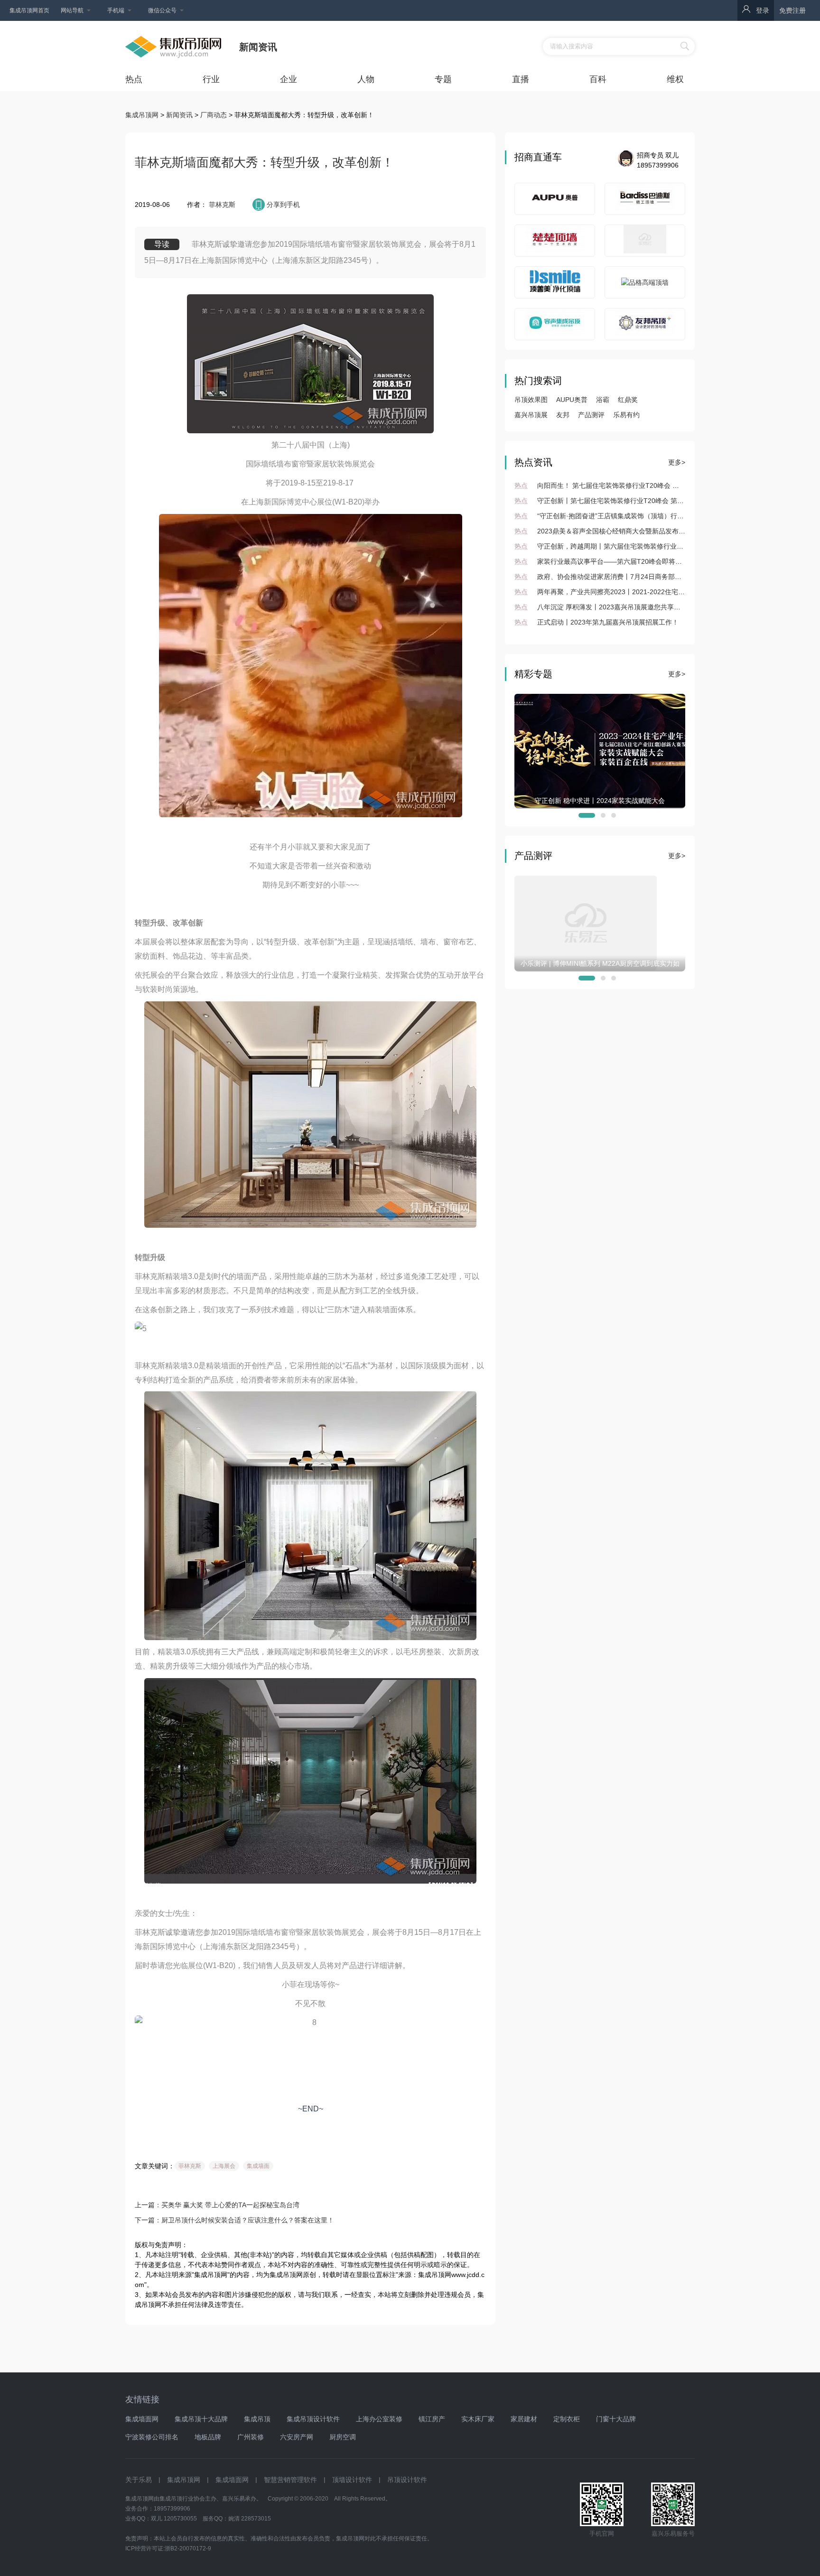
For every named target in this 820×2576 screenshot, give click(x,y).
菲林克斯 (221, 205)
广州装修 (251, 2437)
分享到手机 (283, 205)
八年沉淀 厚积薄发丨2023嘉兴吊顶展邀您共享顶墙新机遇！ (614, 607)
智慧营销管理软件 (290, 2480)
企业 (289, 79)
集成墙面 (258, 2166)
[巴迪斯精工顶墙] (645, 199)
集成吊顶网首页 (29, 10)
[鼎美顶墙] (645, 241)
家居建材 (524, 2419)
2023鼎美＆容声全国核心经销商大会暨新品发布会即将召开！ (616, 531)
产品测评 (591, 415)
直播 (521, 79)
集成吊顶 (257, 2419)
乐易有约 (626, 415)
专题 (443, 79)
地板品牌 (208, 2437)
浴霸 (603, 400)
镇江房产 (432, 2419)
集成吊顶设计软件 (313, 2419)
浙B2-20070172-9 (188, 2548)
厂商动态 (213, 115)
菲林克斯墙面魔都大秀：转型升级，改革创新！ (264, 162)
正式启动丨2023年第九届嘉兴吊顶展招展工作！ (596, 622)
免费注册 (792, 10)
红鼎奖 (628, 400)
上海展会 (224, 2166)
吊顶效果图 (531, 400)
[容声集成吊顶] (554, 324)
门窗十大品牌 (616, 2419)
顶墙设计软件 (352, 2480)
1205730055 (180, 2519)
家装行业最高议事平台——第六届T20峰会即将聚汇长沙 (608, 561)
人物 (366, 79)
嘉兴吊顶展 (531, 415)
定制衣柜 (567, 2419)
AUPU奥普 (572, 400)
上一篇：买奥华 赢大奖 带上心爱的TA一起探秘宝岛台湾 (217, 2205)
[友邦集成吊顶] (645, 324)
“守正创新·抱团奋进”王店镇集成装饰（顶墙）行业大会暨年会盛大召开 (629, 516)
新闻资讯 (178, 115)
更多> (677, 462)
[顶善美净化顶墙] (554, 282)
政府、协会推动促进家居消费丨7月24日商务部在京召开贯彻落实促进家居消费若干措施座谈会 (664, 577)
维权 (675, 79)
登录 (763, 10)
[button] (581, 815)
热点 (134, 79)
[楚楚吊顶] (554, 241)
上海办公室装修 (379, 2419)
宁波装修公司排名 (152, 2437)
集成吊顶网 (142, 115)
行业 (211, 79)
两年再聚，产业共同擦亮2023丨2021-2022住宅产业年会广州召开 (623, 592)
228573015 (256, 2519)
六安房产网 (297, 2437)
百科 (598, 79)
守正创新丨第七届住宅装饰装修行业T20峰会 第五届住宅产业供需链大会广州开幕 (646, 501)
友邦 (563, 415)
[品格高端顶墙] (645, 283)
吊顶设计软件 (407, 2480)
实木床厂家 (478, 2419)
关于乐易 (139, 2480)
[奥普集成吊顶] (554, 199)
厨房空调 (343, 2437)
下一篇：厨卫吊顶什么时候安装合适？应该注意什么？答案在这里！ (234, 2220)
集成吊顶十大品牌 (201, 2419)
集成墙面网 (142, 2419)
